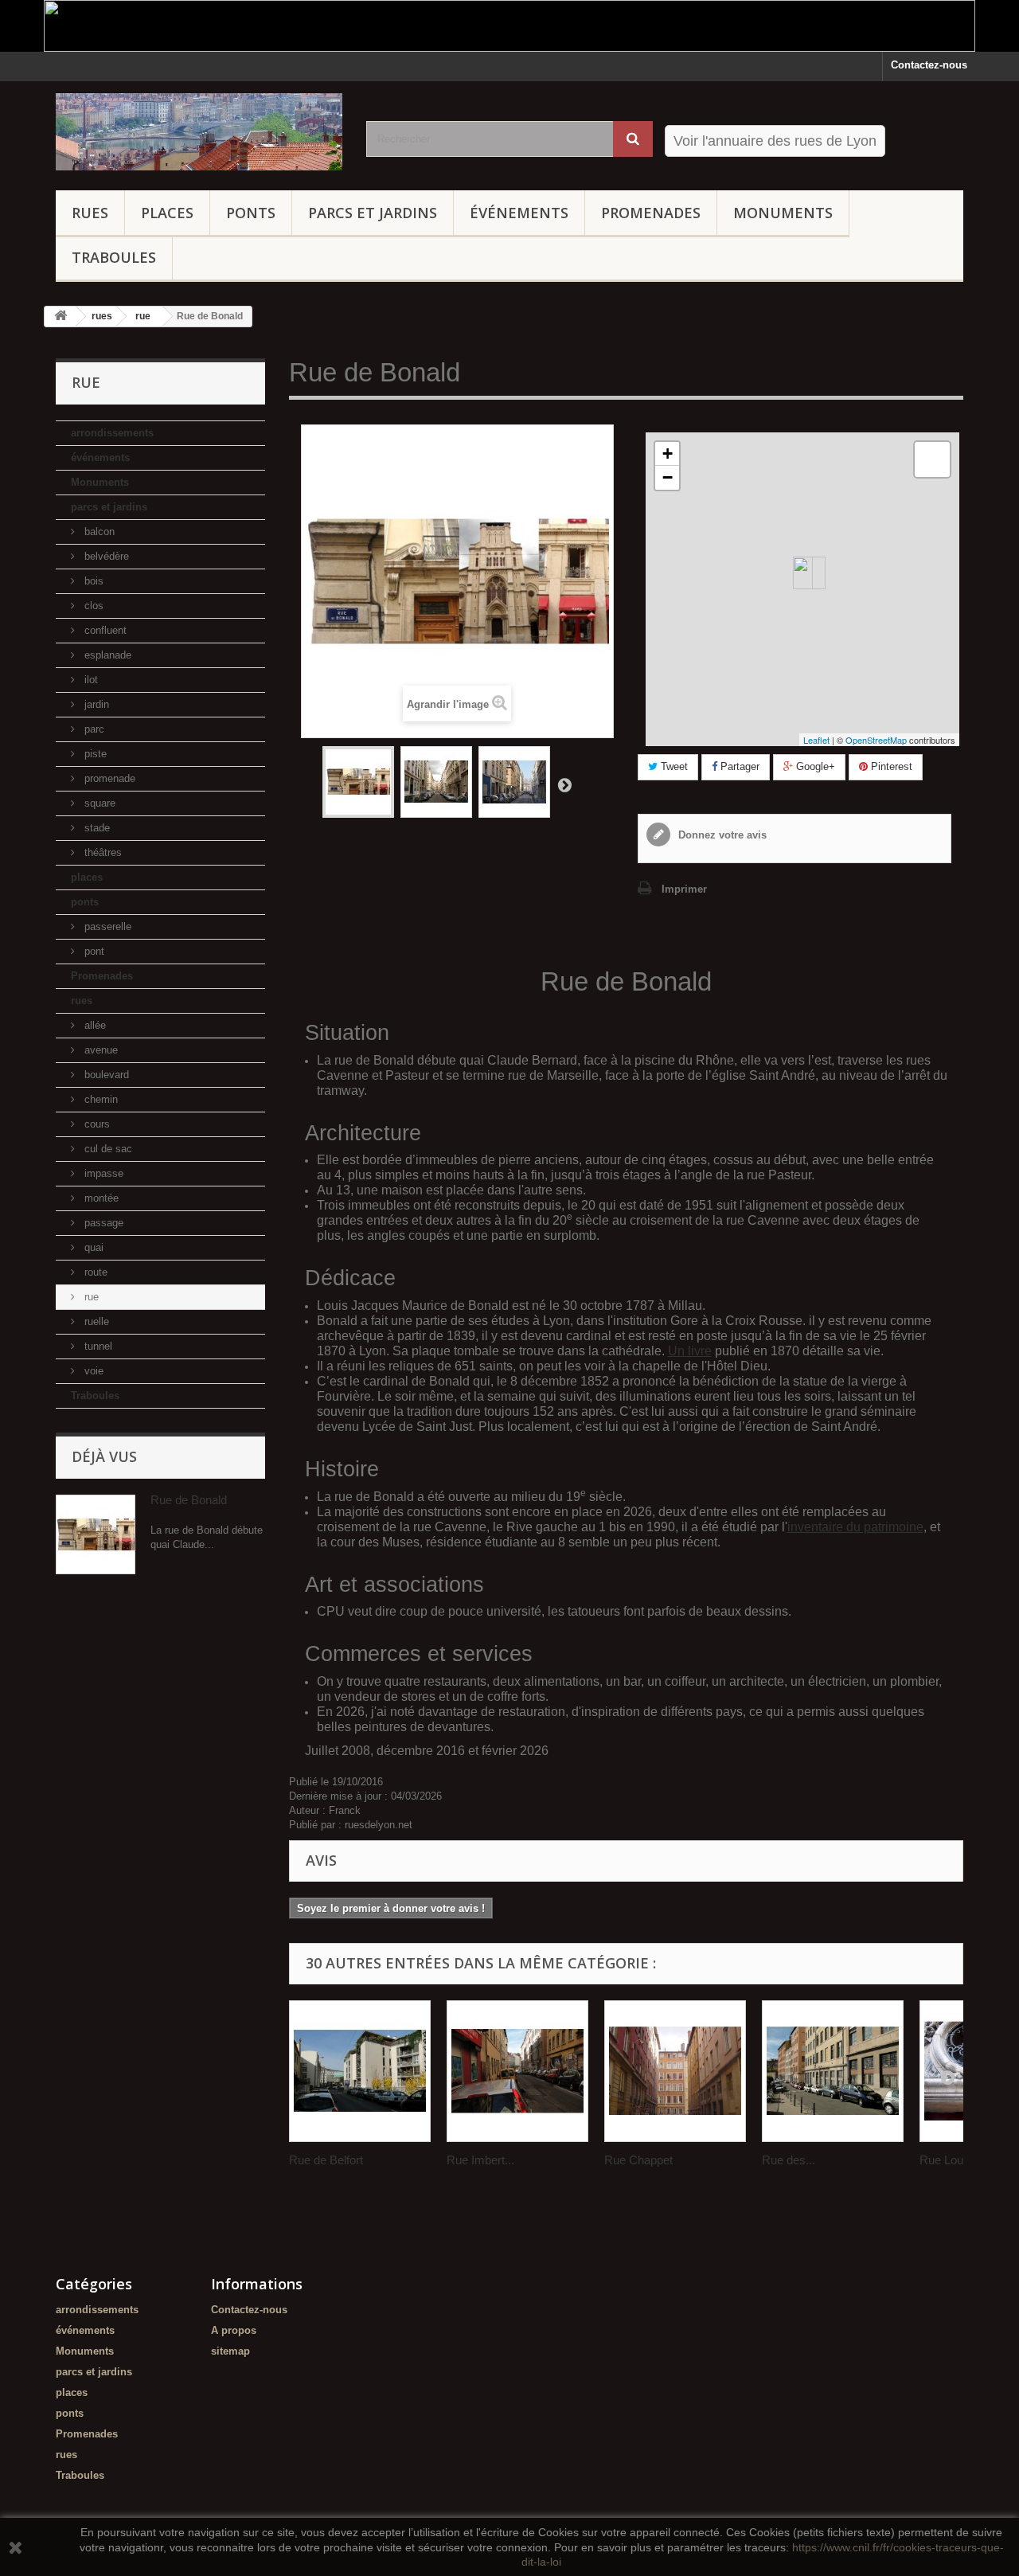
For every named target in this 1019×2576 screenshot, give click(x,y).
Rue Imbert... (480, 2160)
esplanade (106, 655)
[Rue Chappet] (675, 2071)
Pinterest (890, 766)
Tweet (673, 766)
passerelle (106, 926)
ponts (251, 213)
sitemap (230, 2351)
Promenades (651, 213)
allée (94, 1025)
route (94, 1272)
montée (100, 1198)
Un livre (690, 1351)
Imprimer (684, 889)
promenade (108, 778)
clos (92, 606)
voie (92, 1371)
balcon (98, 532)
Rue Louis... (951, 2160)
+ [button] (668, 453)
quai (92, 1247)
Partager (738, 766)
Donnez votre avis (721, 835)
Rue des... (789, 2160)
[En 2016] (514, 782)
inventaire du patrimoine (855, 1527)
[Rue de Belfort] (360, 2071)
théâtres (102, 852)
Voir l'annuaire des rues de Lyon (775, 141)
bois (92, 581)
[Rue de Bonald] (358, 782)
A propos (234, 2330)
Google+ (814, 766)
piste (94, 754)
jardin (95, 704)
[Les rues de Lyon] (199, 132)
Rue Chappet (638, 2160)
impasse (102, 1173)
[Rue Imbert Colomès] (517, 2071)
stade (96, 828)
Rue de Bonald (189, 1500)
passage (102, 1223)
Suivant (564, 784)
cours (96, 1124)
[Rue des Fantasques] (833, 2071)
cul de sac (107, 1149)
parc (93, 729)
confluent (104, 630)
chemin (100, 1099)
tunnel (97, 1346)
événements (519, 213)
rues (90, 213)
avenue (100, 1050)
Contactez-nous (929, 65)
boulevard (105, 1075)
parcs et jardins (373, 213)
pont (93, 951)
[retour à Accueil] (61, 317)
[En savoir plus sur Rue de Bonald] (96, 1534)
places (167, 213)
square (98, 803)
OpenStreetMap (876, 740)
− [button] (668, 477)
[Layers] (932, 459)
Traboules (114, 257)
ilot (90, 680)
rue (90, 1297)
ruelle (95, 1321)
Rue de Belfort (326, 2160)
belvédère (105, 556)
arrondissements (112, 433)
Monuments (783, 213)
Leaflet (816, 740)
